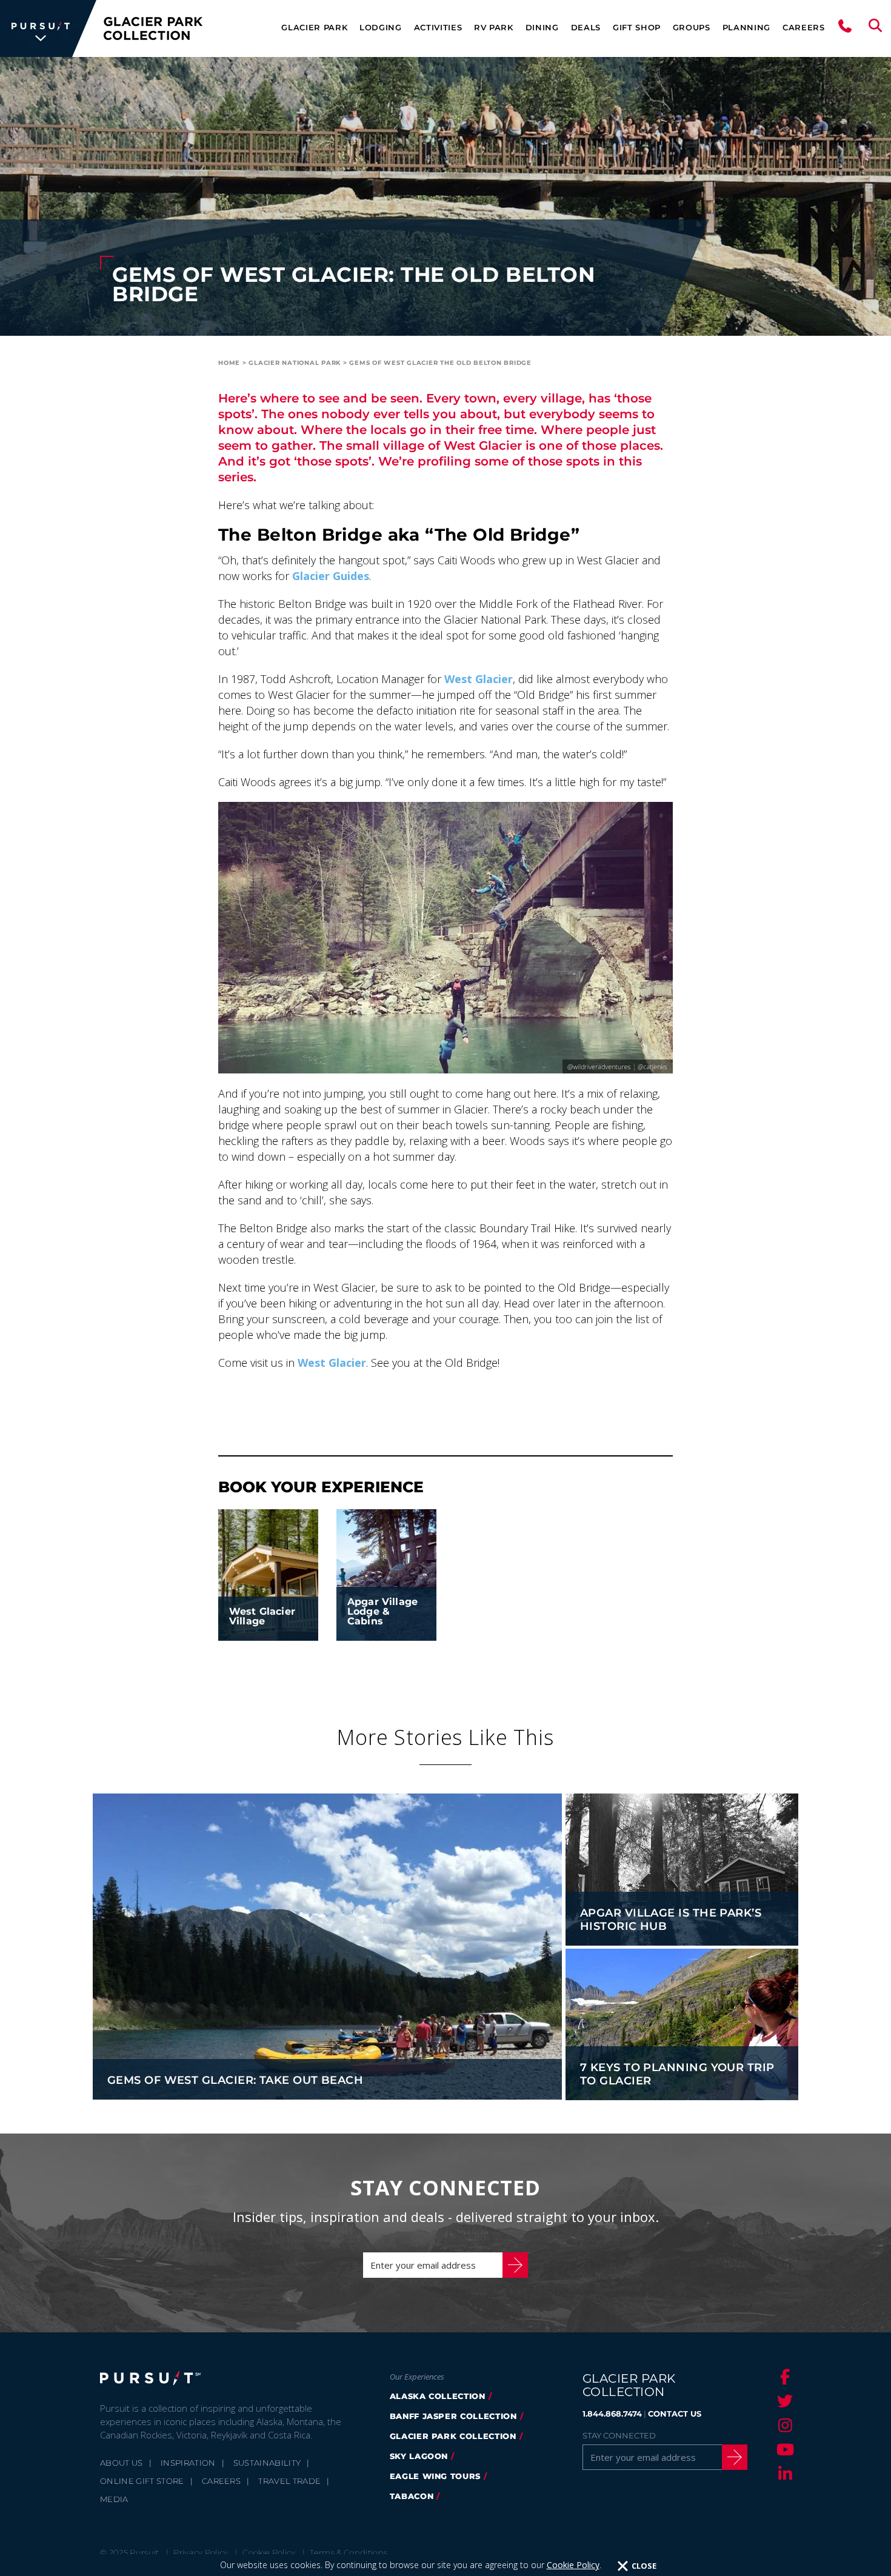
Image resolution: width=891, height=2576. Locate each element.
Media (114, 2499)
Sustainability (267, 2463)
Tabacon (412, 2496)
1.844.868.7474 (612, 2414)
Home (229, 363)
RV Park (494, 27)
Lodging (381, 27)
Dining (542, 27)
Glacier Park (314, 27)
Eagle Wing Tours (435, 2476)
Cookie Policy (573, 2565)
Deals (586, 27)
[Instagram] (783, 2425)
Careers (804, 27)
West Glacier (479, 679)
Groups (692, 27)
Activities (438, 27)
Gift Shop (637, 27)
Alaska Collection (438, 2396)
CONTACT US (675, 2414)
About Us (122, 2463)
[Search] (875, 28)
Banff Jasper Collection (453, 2416)
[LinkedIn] (783, 2474)
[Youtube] (783, 2449)
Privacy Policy (201, 2552)
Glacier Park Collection (453, 2436)
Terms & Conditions (349, 2552)
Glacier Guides (331, 576)
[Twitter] (783, 2401)
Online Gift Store (142, 2481)
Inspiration (188, 2463)
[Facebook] (783, 2377)
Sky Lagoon (419, 2456)
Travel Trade (289, 2481)
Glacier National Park (295, 363)
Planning (746, 27)
